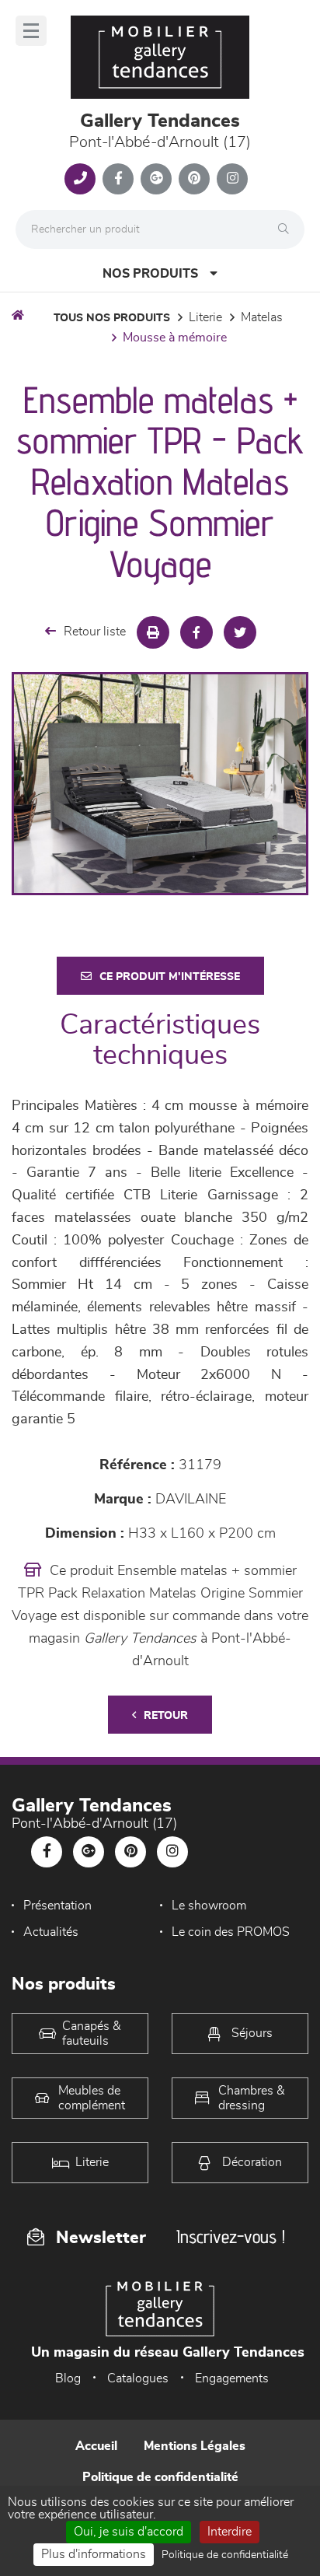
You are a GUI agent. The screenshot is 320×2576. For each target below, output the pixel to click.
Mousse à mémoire (175, 338)
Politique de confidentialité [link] (225, 2555)
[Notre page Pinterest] (194, 179)
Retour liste (95, 632)
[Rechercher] (287, 229)
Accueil (96, 2446)
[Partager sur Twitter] (240, 632)
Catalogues (138, 2378)
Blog (68, 2378)
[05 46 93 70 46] (80, 179)
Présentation (57, 1906)
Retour (166, 1716)
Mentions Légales (195, 2446)
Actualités (51, 1932)
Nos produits (150, 274)
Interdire (230, 2532)
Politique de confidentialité (160, 2477)
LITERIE (205, 317)
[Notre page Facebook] (118, 179)
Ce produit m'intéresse (170, 977)
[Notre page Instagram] (232, 179)
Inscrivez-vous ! (231, 2236)
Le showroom (209, 1906)
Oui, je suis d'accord (129, 2532)
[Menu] (31, 31)
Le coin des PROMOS (231, 1932)
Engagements (232, 2378)
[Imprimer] (153, 632)
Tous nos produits (112, 318)
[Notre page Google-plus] (156, 179)
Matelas (262, 317)
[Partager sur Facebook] (197, 632)
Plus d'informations (94, 2554)
